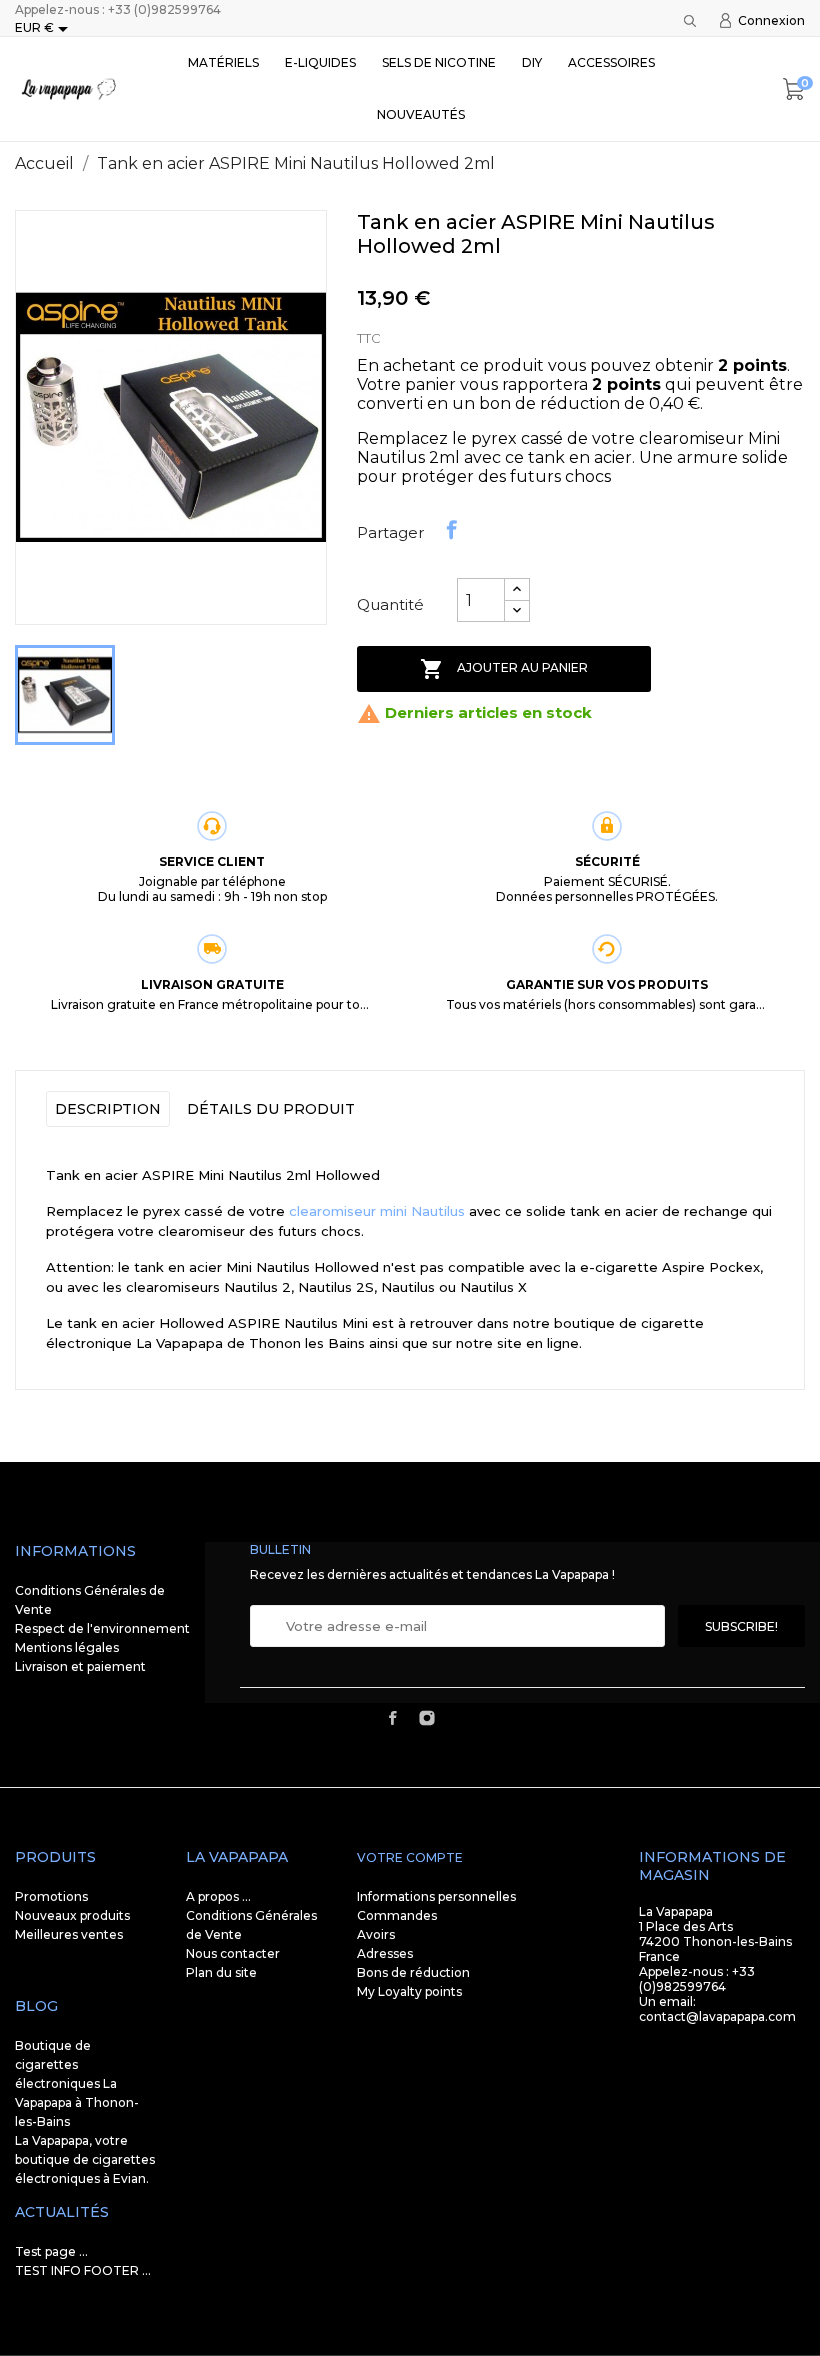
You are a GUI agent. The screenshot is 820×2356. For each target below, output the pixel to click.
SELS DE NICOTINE (439, 62)
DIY (532, 62)
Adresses (385, 1953)
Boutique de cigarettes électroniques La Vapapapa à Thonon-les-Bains (77, 2083)
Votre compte (410, 1857)
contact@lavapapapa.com (717, 2016)
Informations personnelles (436, 1896)
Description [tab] (108, 1109)
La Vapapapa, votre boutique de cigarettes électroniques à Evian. (85, 2159)
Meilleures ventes (69, 1934)
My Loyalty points (409, 1991)
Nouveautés (421, 114)
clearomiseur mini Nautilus (377, 1211)
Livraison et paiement (80, 1666)
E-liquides (320, 62)
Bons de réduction (413, 1972)
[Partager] (452, 530)
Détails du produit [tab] (271, 1109)
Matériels (223, 62)
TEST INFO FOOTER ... (83, 2270)
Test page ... (51, 2251)
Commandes (397, 1915)
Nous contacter (233, 1953)
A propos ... (218, 1896)
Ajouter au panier (504, 669)
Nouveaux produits (72, 1915)
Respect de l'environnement (102, 1628)
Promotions (51, 1896)
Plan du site (221, 1972)
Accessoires (611, 62)
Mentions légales (67, 1647)
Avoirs (376, 1934)
